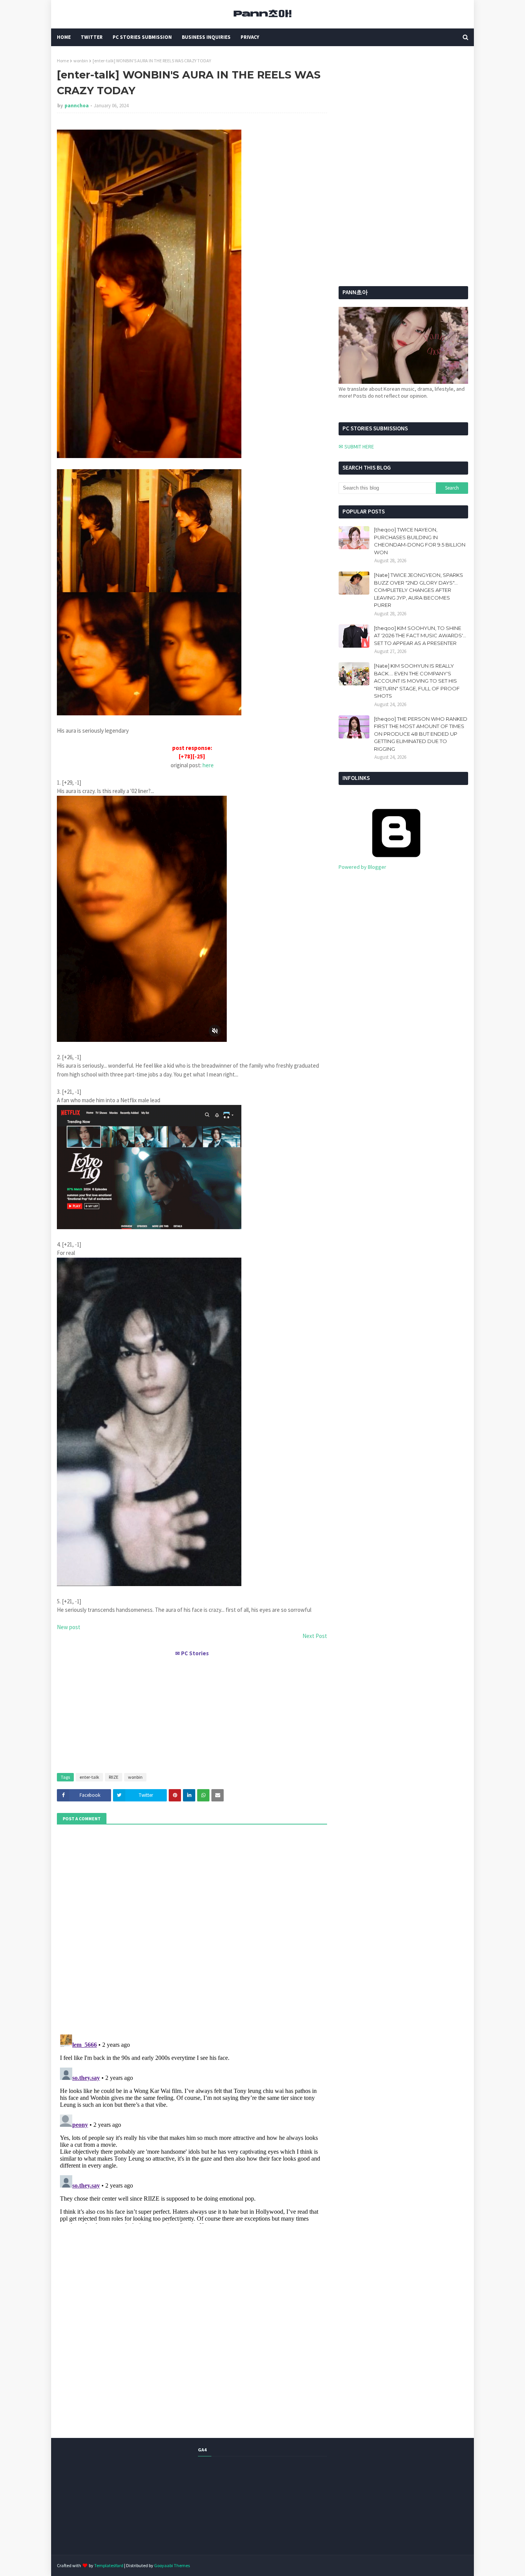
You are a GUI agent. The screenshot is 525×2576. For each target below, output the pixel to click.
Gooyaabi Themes (172, 2565)
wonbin (81, 61)
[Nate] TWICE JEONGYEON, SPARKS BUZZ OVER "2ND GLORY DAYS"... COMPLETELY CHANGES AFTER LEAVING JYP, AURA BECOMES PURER (419, 590)
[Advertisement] (192, 1711)
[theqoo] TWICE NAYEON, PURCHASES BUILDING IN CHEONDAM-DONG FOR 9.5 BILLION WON (420, 541)
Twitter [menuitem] (92, 37)
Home (63, 61)
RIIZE (114, 1777)
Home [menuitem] (64, 37)
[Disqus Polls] (192, 1928)
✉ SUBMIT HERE (356, 447)
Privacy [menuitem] (250, 37)
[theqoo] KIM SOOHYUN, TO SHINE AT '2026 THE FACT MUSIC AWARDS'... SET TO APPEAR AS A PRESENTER (420, 636)
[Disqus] (192, 2128)
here (208, 765)
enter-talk (89, 1777)
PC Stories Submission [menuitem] (142, 37)
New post (69, 1627)
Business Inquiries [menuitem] (206, 37)
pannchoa (77, 106)
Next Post (315, 1636)
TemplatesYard (109, 2565)
